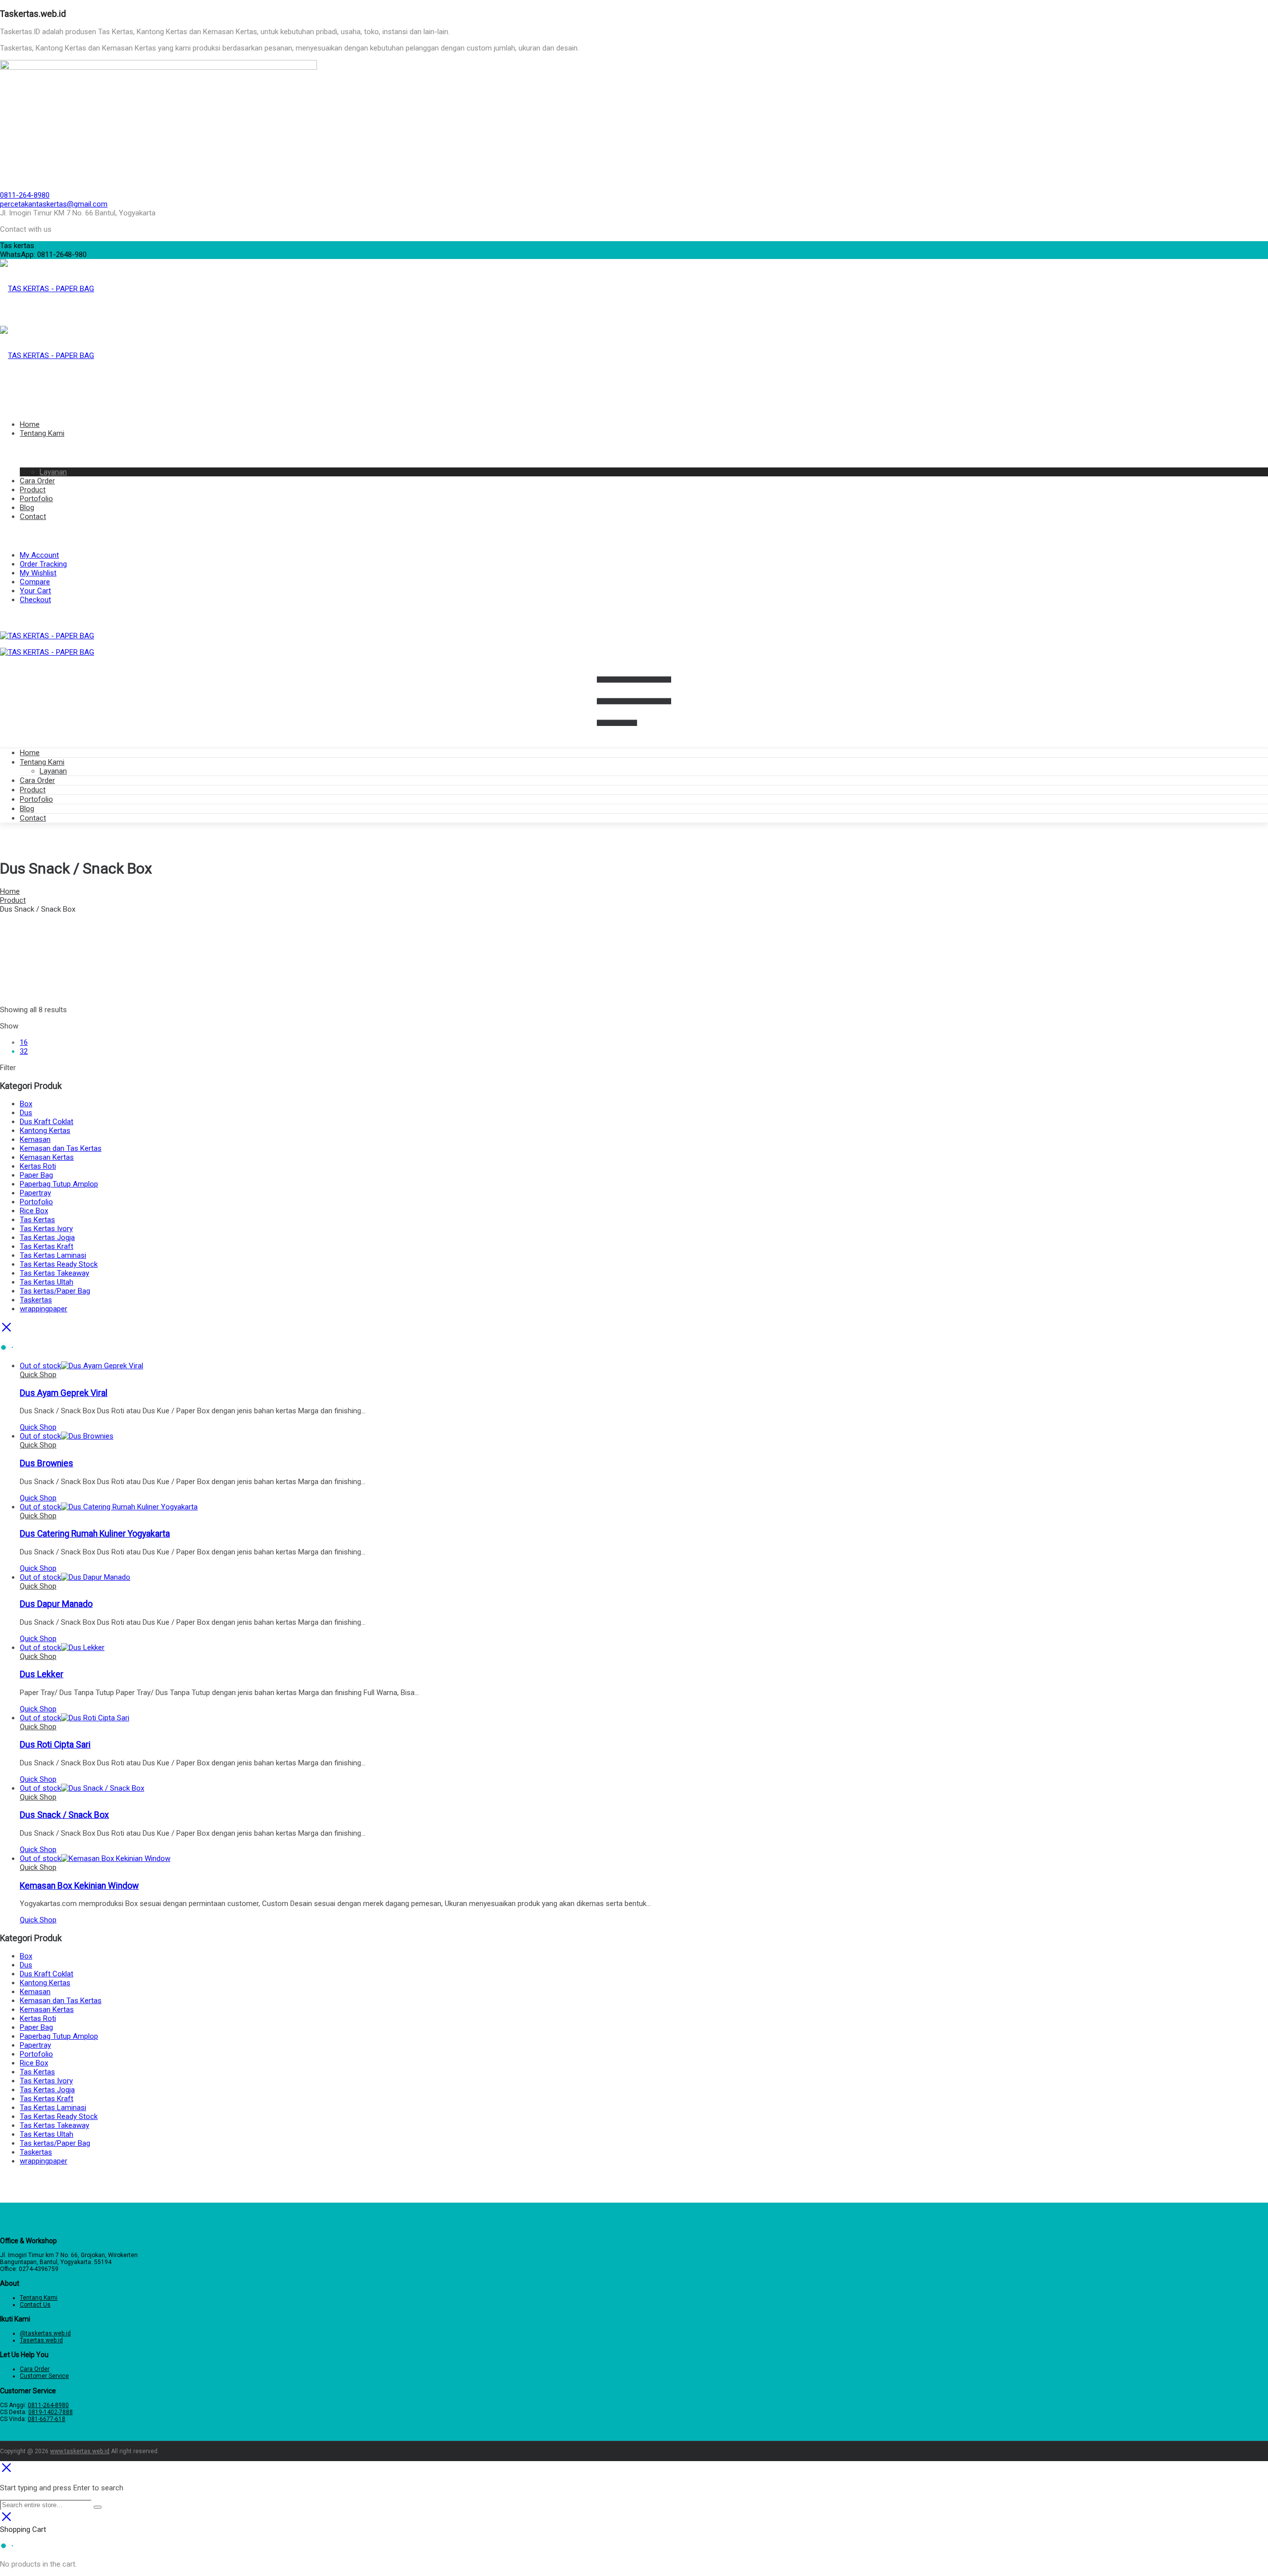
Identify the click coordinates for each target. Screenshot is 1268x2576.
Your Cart (35, 591)
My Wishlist (38, 573)
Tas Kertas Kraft (47, 1246)
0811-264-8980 (25, 195)
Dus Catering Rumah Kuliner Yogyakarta (95, 1534)
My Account (39, 555)
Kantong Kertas (45, 1131)
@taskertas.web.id (45, 2333)
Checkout (35, 600)
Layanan (53, 771)
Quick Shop (38, 1375)
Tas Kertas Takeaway (54, 1273)
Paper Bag (36, 1175)
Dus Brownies (47, 1463)
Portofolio (36, 799)
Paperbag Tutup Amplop (59, 1184)
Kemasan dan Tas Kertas (61, 1148)
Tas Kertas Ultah (47, 1282)
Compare (35, 582)
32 (24, 1051)
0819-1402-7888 (51, 2412)
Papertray (35, 1193)
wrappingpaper (44, 1309)
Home (30, 753)
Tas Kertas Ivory (46, 1229)
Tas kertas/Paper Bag (55, 1291)
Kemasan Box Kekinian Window (79, 1886)
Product (33, 790)
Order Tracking (43, 564)
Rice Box (34, 1211)
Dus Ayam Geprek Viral (64, 1393)
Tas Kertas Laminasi (53, 1255)
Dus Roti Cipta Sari (55, 1745)
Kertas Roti (38, 1166)
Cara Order (37, 780)
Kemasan (35, 1139)
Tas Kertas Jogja (47, 1237)
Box (26, 1104)
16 (24, 1042)
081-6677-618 (47, 2419)
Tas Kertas (37, 1220)
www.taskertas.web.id (80, 2451)
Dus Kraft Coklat (47, 1122)
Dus (26, 1113)
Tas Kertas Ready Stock (59, 1264)
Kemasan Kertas (47, 1157)
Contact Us (35, 2305)
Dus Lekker (42, 1674)
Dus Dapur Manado (56, 1604)
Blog (27, 809)
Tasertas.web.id (41, 2340)
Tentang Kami (42, 762)
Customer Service (44, 2376)
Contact (33, 818)
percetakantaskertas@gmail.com (54, 204)
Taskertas (36, 1300)
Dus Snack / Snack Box (64, 1815)
